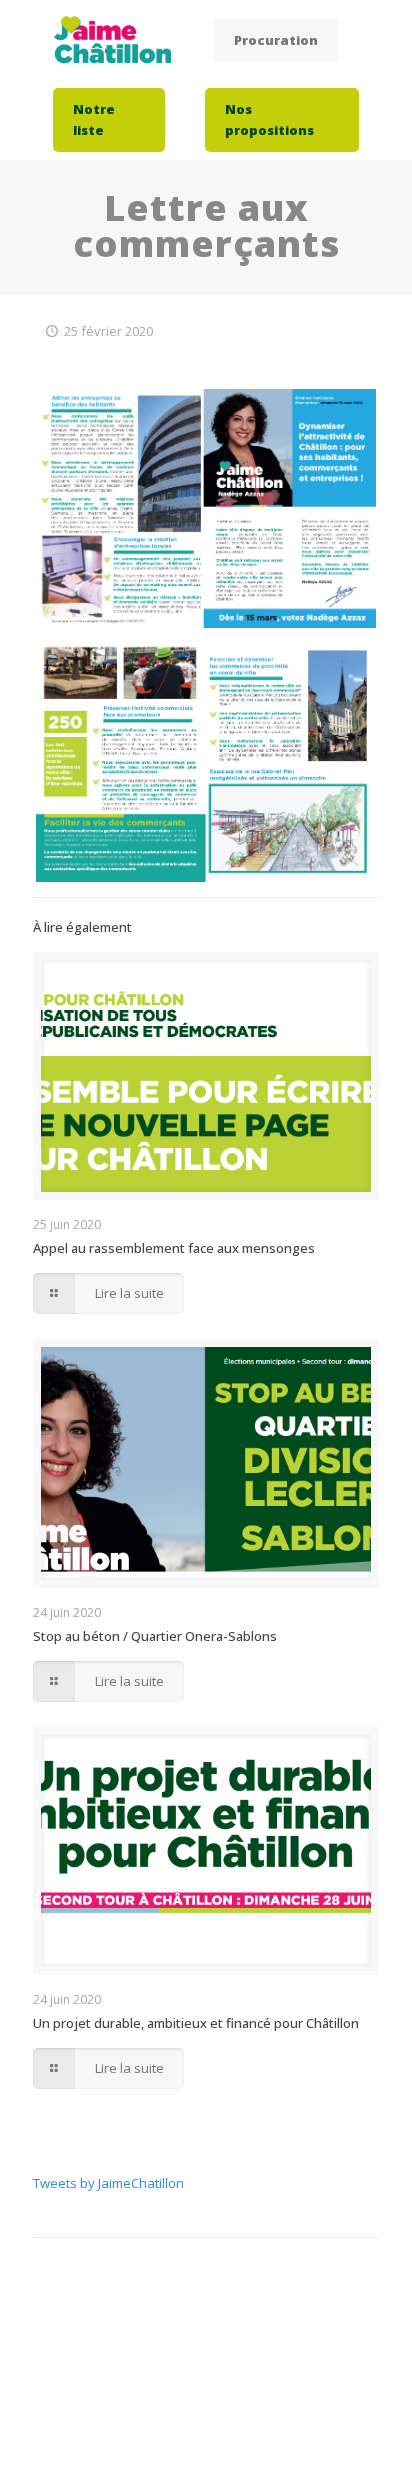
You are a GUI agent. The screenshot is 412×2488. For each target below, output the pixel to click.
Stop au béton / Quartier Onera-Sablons (155, 1636)
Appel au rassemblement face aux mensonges (174, 1248)
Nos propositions (269, 119)
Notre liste (94, 119)
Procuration (276, 40)
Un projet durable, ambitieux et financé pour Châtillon (196, 2023)
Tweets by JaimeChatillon (108, 2183)
